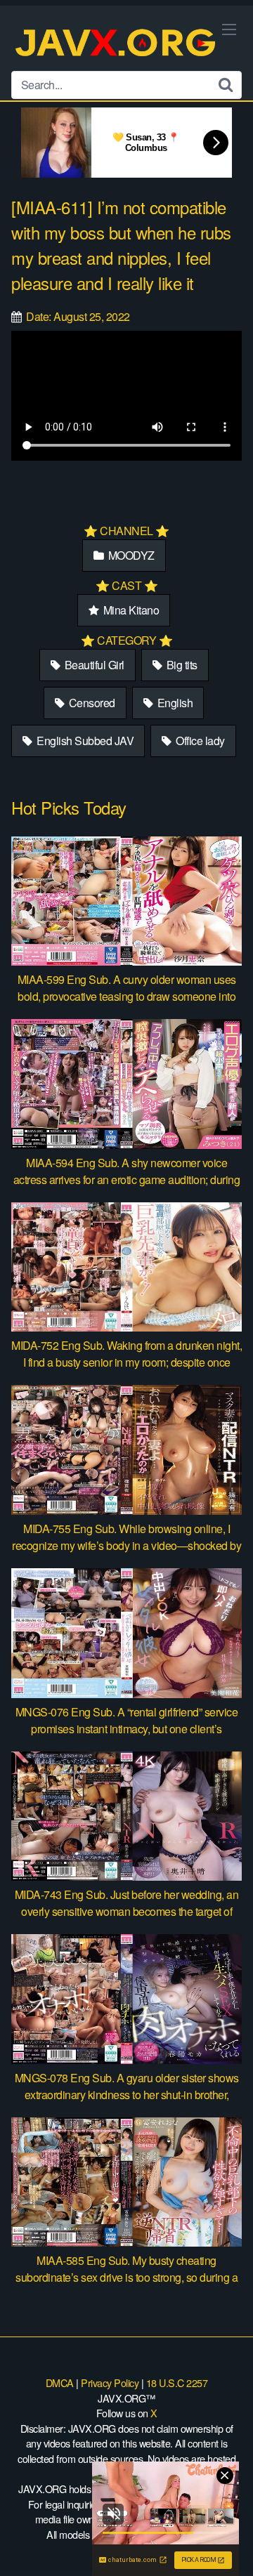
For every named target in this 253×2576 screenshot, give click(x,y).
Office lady (199, 741)
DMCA (60, 2383)
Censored (91, 703)
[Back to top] (228, 2545)
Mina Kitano (130, 610)
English (174, 703)
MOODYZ (130, 555)
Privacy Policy (110, 2383)
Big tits (181, 665)
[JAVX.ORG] (117, 44)
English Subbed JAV (84, 741)
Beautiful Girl (93, 665)
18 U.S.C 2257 (177, 2383)
